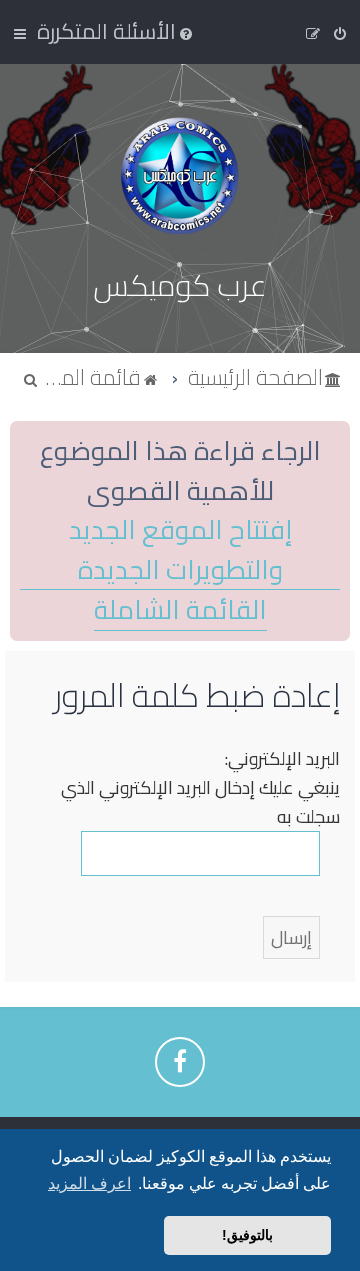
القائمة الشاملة (180, 610)
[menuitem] (116, 31)
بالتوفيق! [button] (247, 1235)
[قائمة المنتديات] (180, 175)
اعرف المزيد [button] (89, 1183)
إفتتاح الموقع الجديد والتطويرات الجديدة (180, 550)
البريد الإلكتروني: (282, 758)
